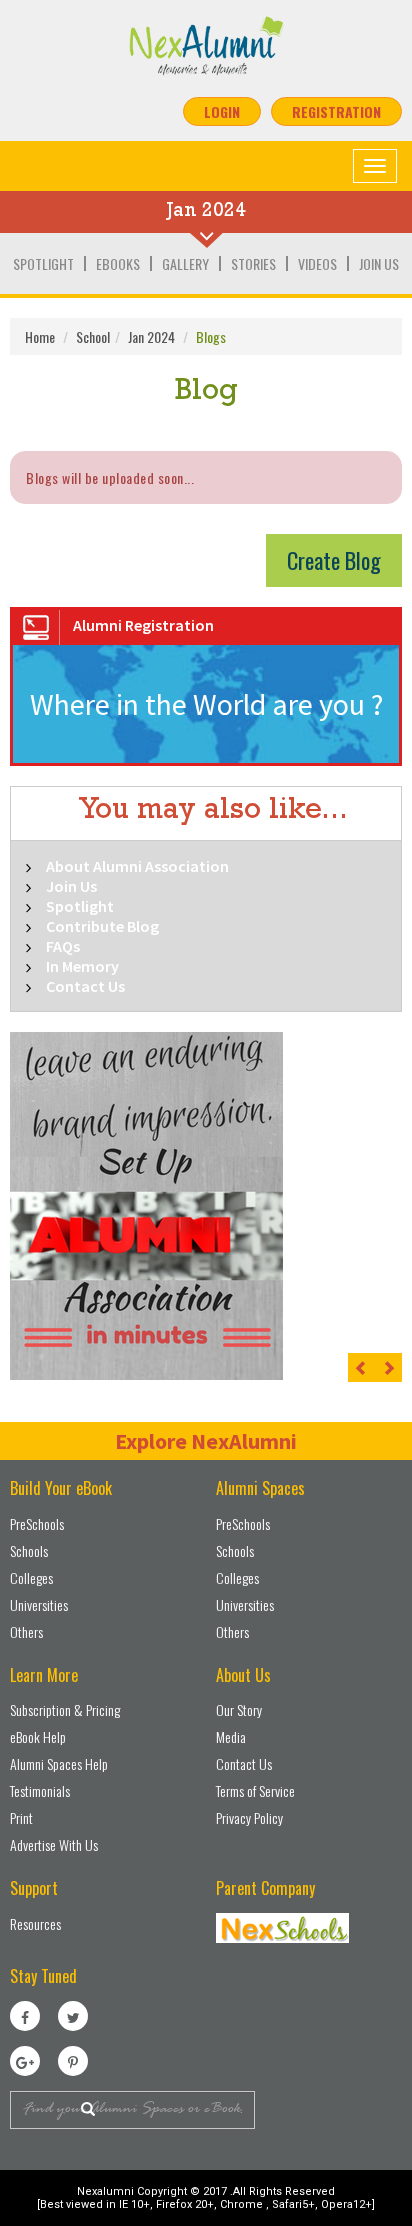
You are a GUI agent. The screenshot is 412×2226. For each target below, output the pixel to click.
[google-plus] (25, 2061)
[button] (361, 1367)
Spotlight (43, 263)
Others (26, 1631)
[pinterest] (73, 2061)
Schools (29, 1550)
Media (231, 1736)
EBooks (118, 263)
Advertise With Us (54, 1844)
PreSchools (37, 1523)
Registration (336, 111)
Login (222, 111)
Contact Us (85, 986)
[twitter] (73, 2016)
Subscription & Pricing (65, 1709)
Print (21, 1817)
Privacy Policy (249, 1817)
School (93, 336)
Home (40, 336)
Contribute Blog (102, 926)
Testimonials (40, 1790)
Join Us (379, 263)
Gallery (185, 263)
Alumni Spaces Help (59, 1763)
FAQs (63, 946)
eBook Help (38, 1736)
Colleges (31, 1577)
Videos (317, 263)
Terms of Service (255, 1790)
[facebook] (25, 2016)
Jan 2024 (151, 336)
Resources (35, 1923)
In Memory (82, 966)
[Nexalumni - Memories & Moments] (206, 46)
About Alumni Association (137, 866)
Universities (39, 1604)
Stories (253, 263)
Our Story (239, 1709)
